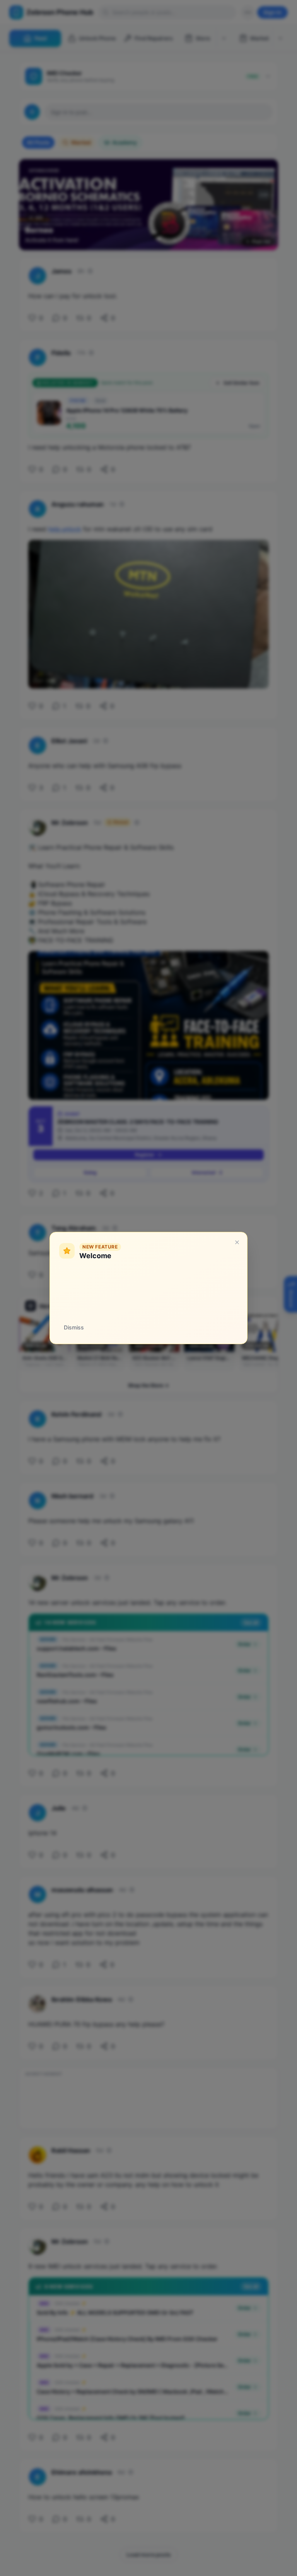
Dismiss (74, 1327)
